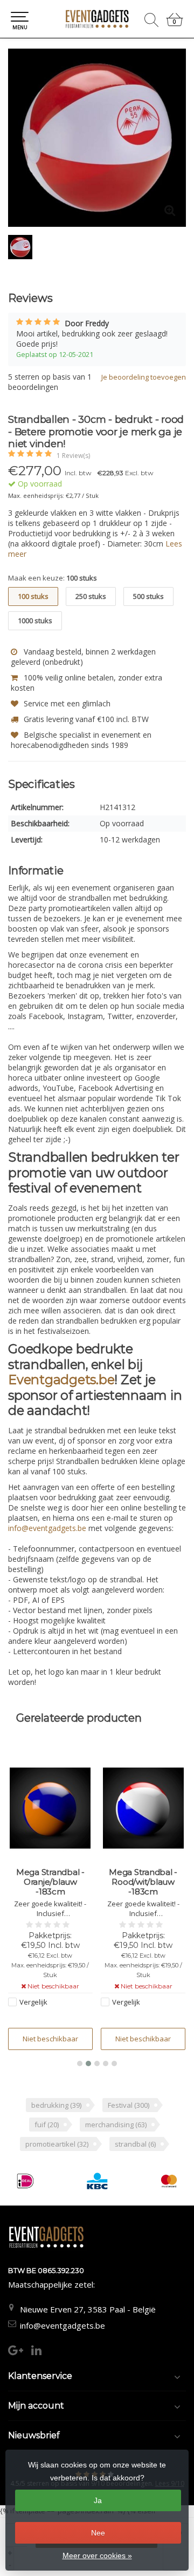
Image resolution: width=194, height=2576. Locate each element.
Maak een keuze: (53, 578)
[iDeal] (25, 2181)
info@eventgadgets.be (63, 2325)
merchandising (116, 2125)
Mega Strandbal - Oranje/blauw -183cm (50, 1882)
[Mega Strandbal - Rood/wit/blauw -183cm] (143, 1808)
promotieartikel (57, 2144)
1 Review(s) (73, 456)
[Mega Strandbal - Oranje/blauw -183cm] (50, 1808)
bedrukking (56, 2105)
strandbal (135, 2144)
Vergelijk (33, 2002)
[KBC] (97, 2181)
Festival (129, 2105)
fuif (47, 2125)
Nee (98, 2533)
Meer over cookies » (97, 2555)
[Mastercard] (169, 2181)
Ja (98, 2500)
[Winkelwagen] (175, 24)
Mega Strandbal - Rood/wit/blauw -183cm (143, 1882)
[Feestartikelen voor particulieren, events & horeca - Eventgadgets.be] (97, 19)
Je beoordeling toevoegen (144, 377)
